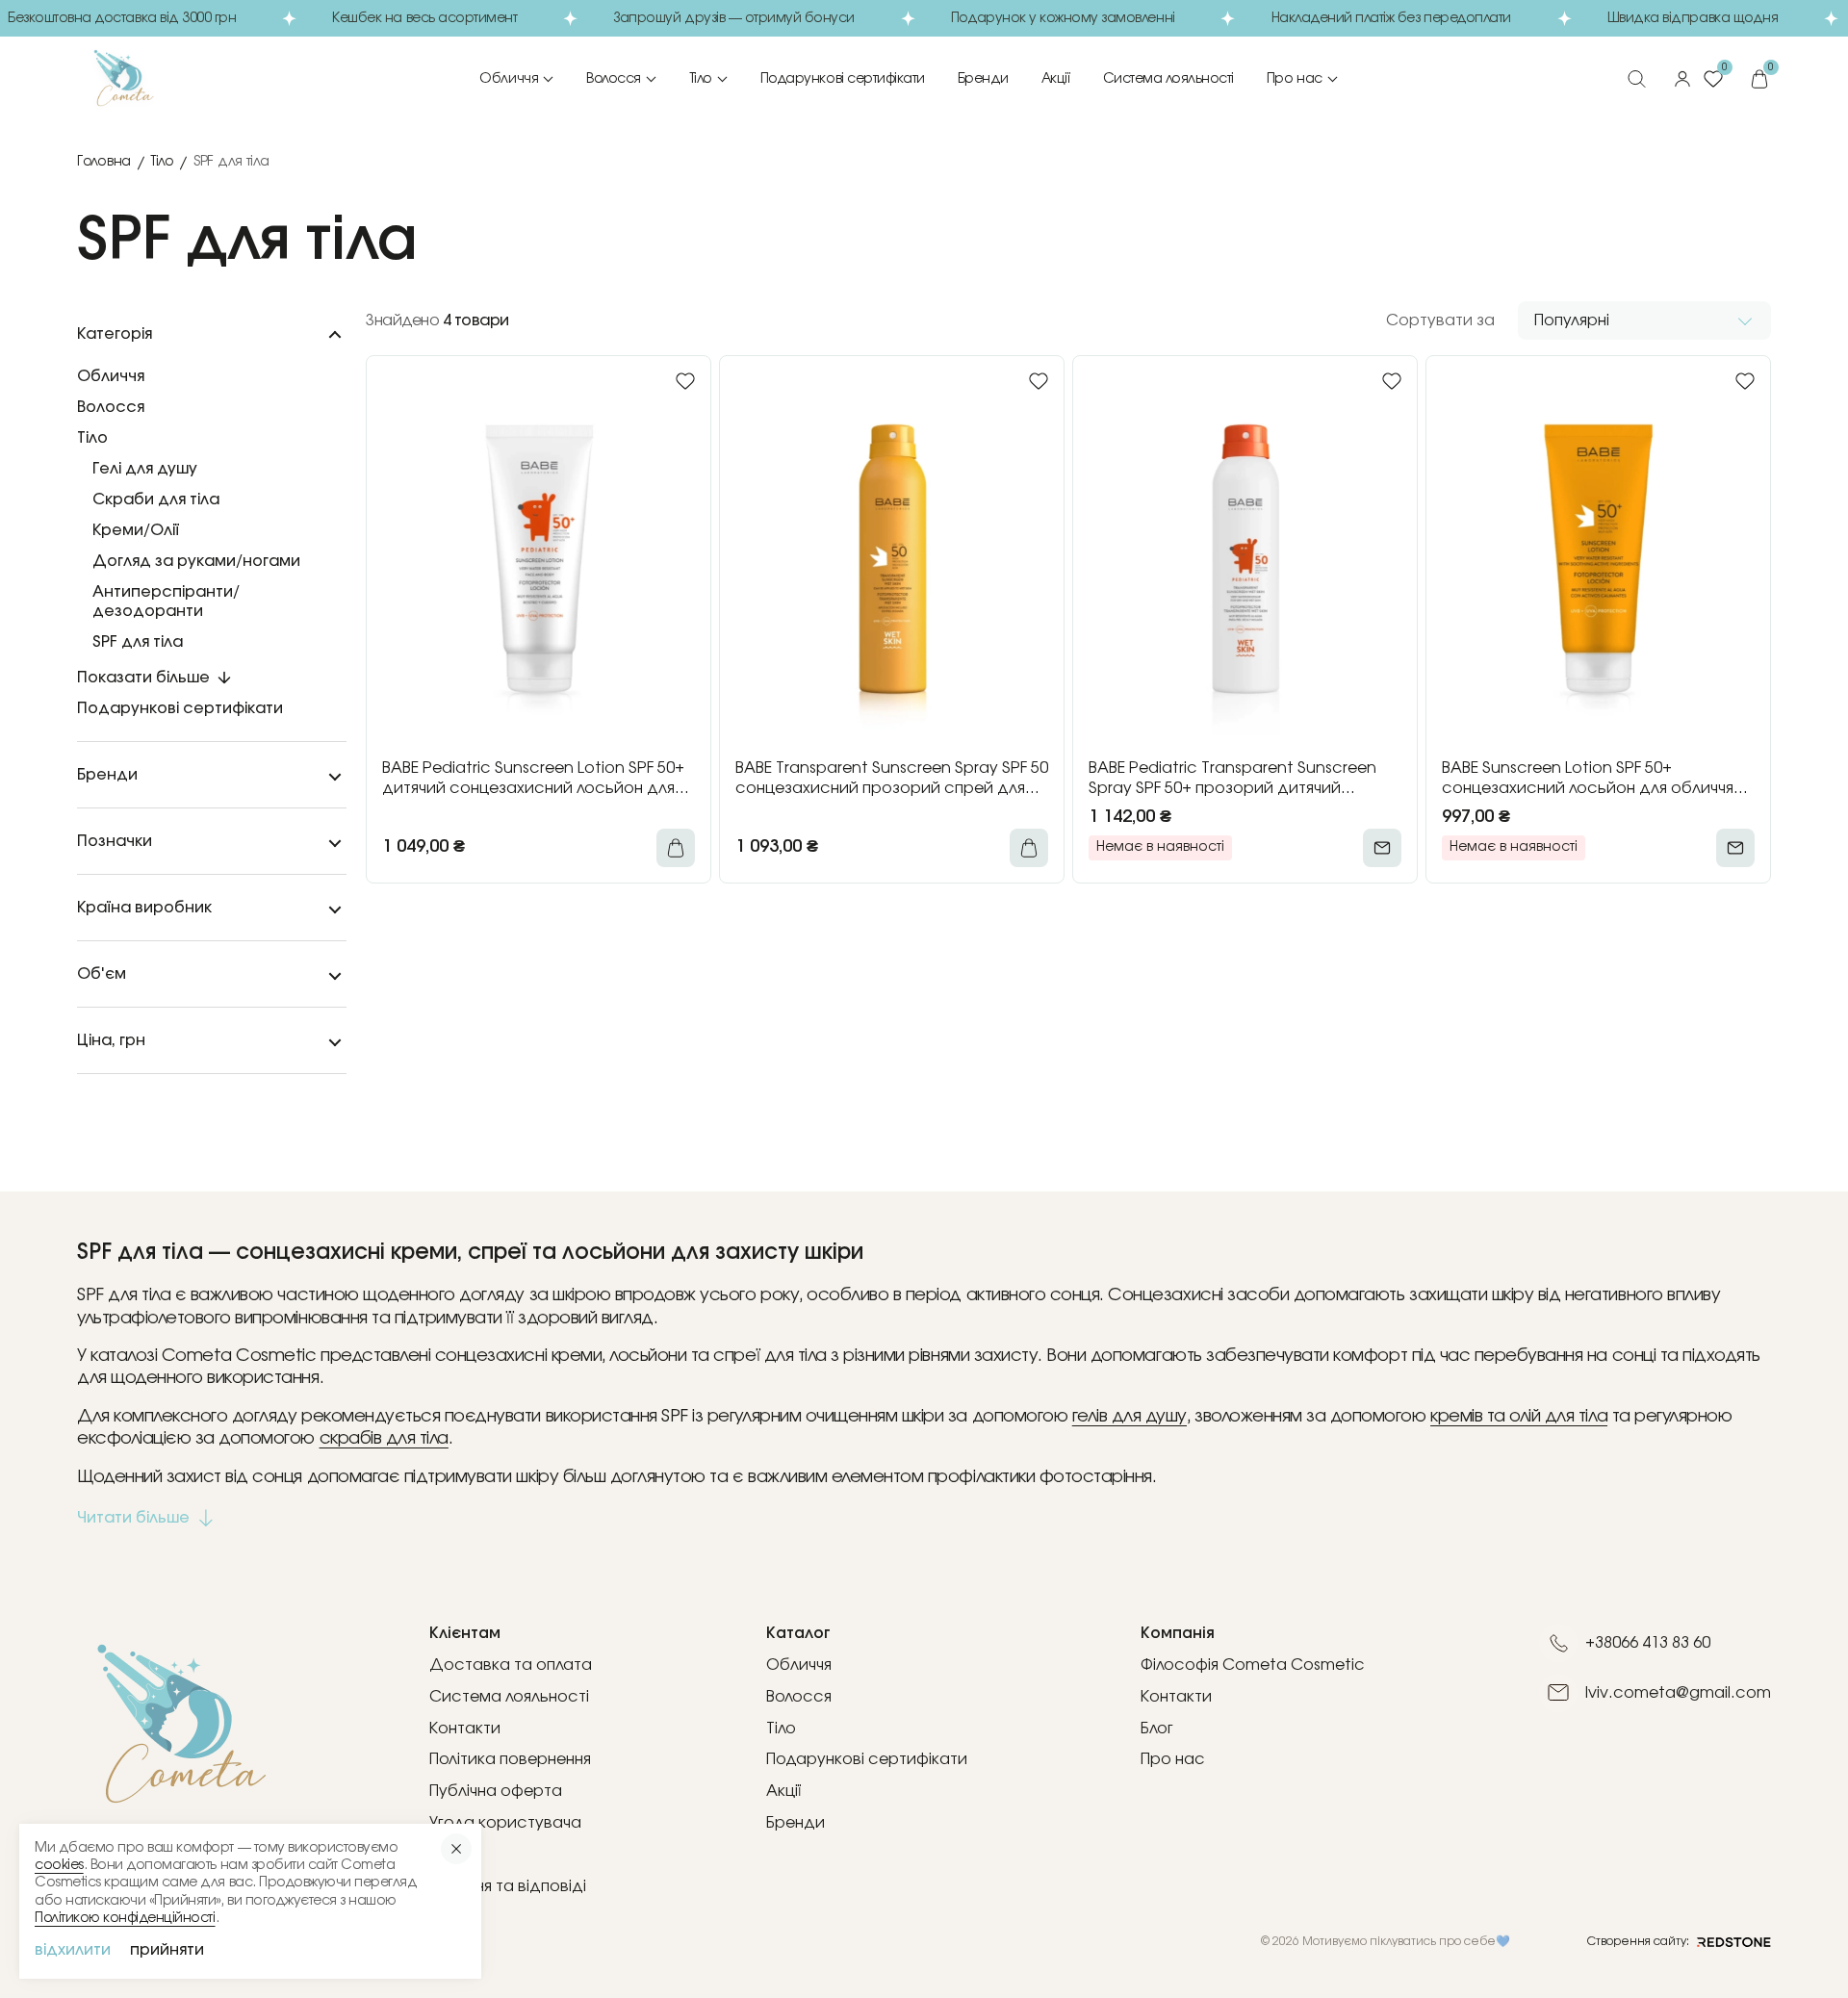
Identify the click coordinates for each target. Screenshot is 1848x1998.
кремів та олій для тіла (1519, 1417)
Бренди (983, 79)
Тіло (701, 79)
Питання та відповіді (508, 1886)
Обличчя (509, 79)
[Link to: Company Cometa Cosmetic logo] (150, 79)
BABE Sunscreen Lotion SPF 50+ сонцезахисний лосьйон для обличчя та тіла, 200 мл (1588, 780)
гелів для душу (1129, 1417)
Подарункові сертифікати (843, 79)
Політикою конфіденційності (125, 1918)
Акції (1056, 79)
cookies (59, 1865)
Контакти (465, 1729)
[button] (1644, 320)
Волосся (614, 79)
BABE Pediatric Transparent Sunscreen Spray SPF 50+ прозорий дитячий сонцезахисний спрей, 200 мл (1232, 780)
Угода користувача (505, 1823)
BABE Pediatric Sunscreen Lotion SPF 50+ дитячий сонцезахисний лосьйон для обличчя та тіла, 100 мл (533, 780)
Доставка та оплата (511, 1665)
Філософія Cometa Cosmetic (1253, 1665)
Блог (1157, 1729)
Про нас (1295, 79)
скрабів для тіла (384, 1439)
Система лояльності (1168, 79)
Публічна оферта (496, 1791)
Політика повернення (510, 1759)
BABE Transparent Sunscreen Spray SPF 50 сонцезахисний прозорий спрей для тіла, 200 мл (892, 780)
